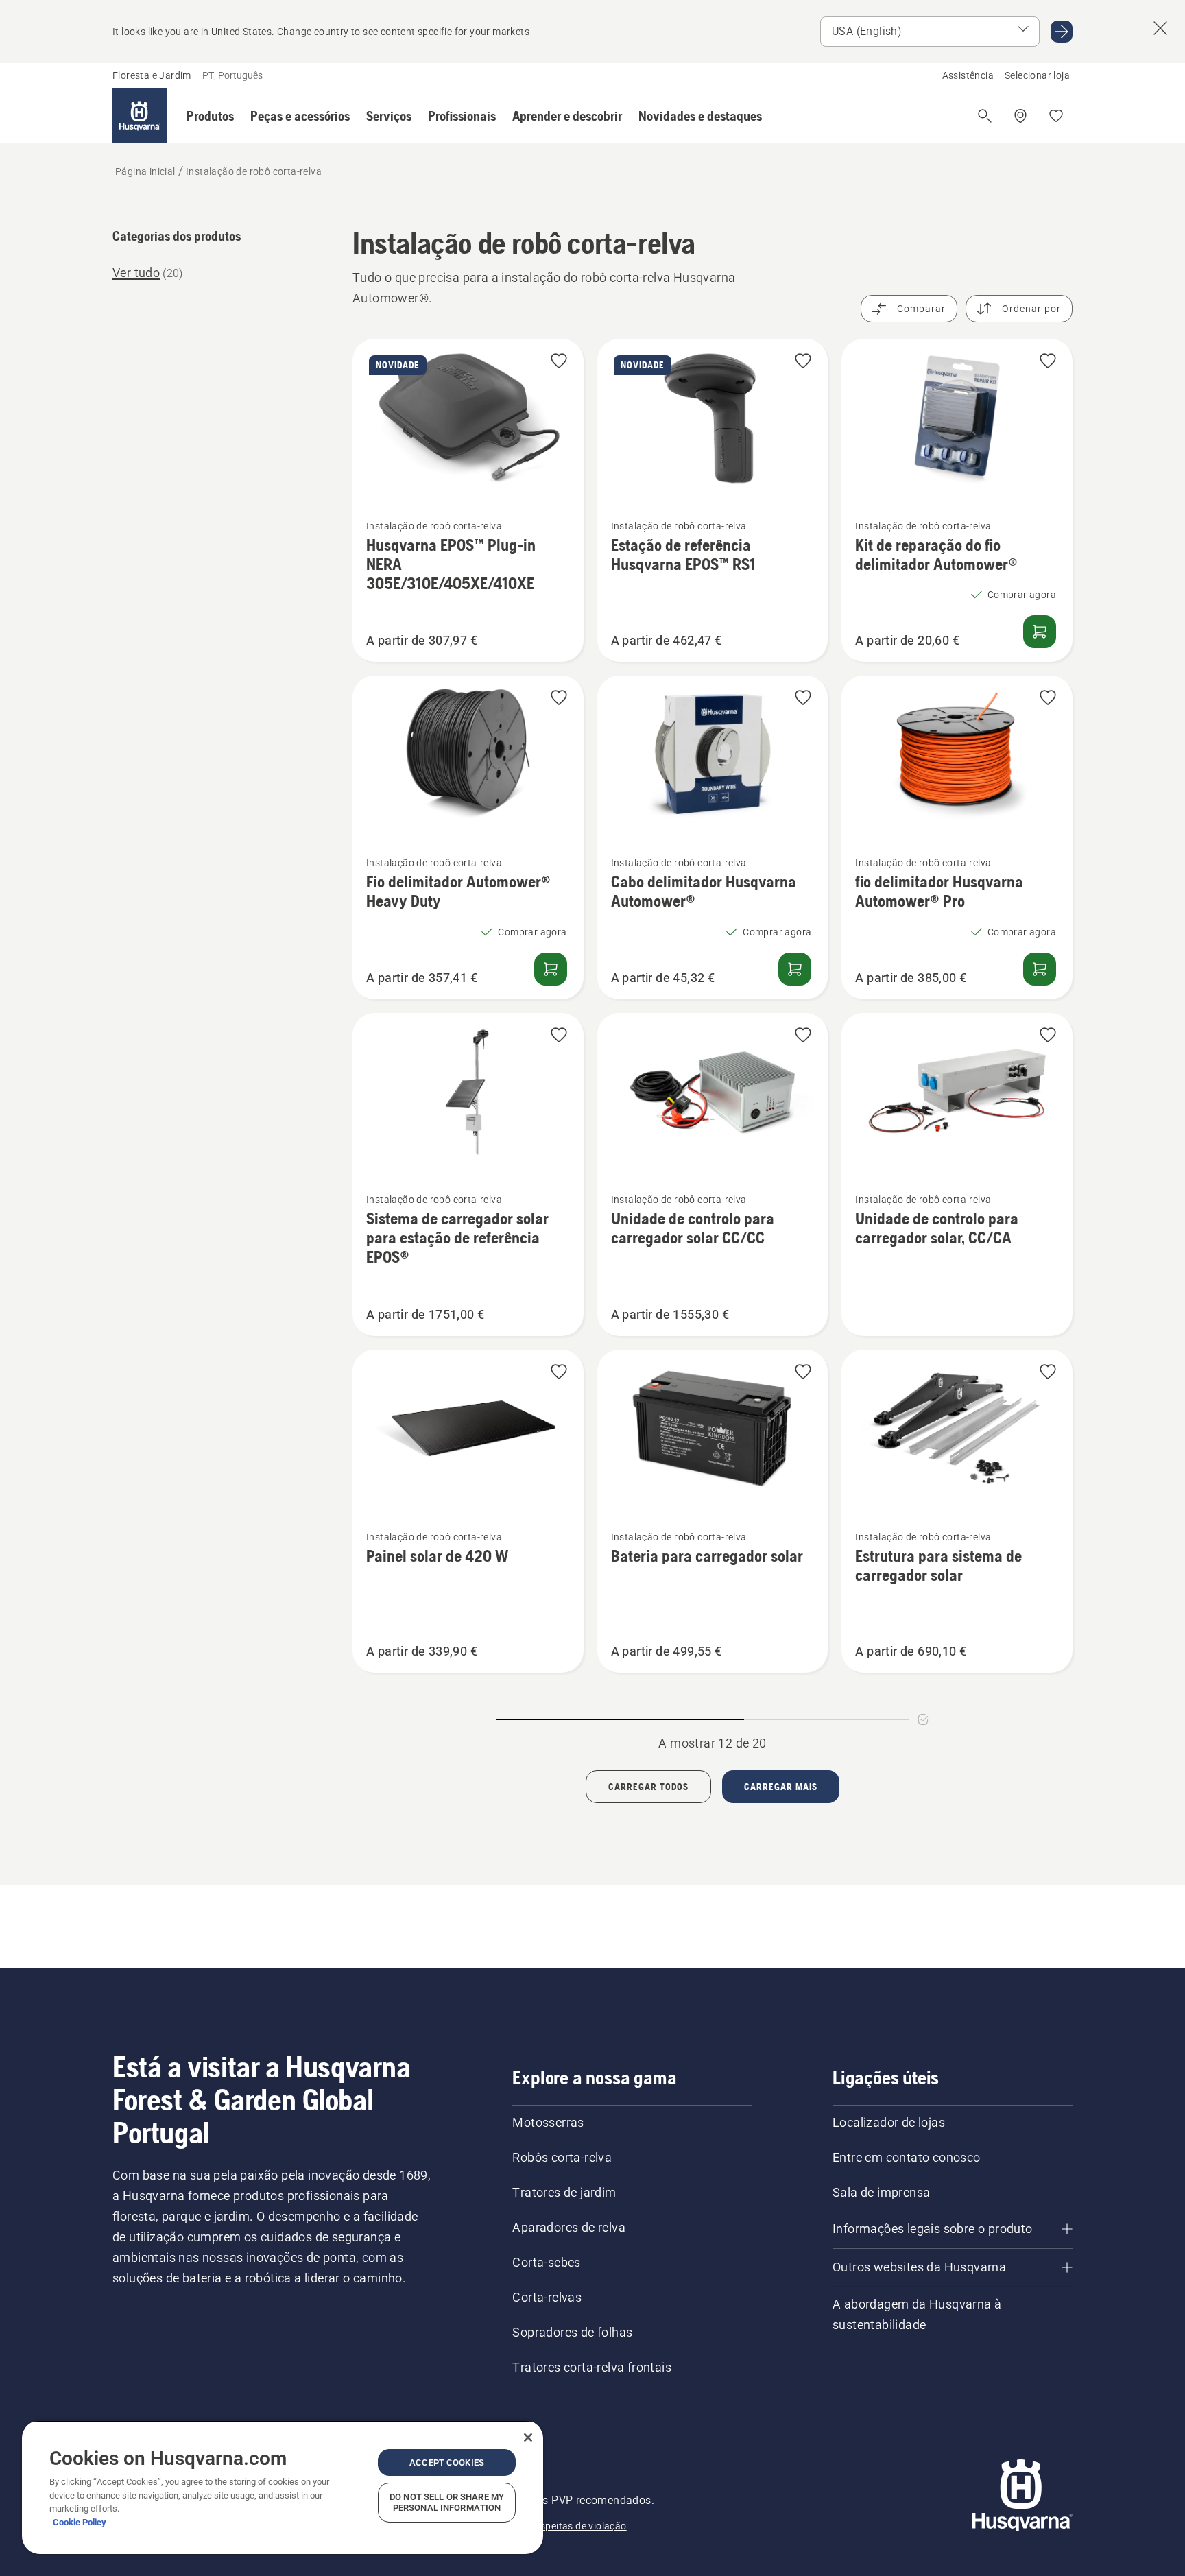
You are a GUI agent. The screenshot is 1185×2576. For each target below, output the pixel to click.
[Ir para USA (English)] (1062, 32)
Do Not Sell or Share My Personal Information (447, 2502)
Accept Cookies (447, 2462)
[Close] (528, 2437)
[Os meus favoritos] (1056, 116)
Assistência (968, 75)
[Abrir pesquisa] (985, 116)
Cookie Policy (80, 2522)
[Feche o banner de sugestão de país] (1160, 28)
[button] (210, 116)
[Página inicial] (140, 116)
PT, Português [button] (232, 75)
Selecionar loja (1037, 75)
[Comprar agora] (1040, 632)
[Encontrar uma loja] (1020, 116)
